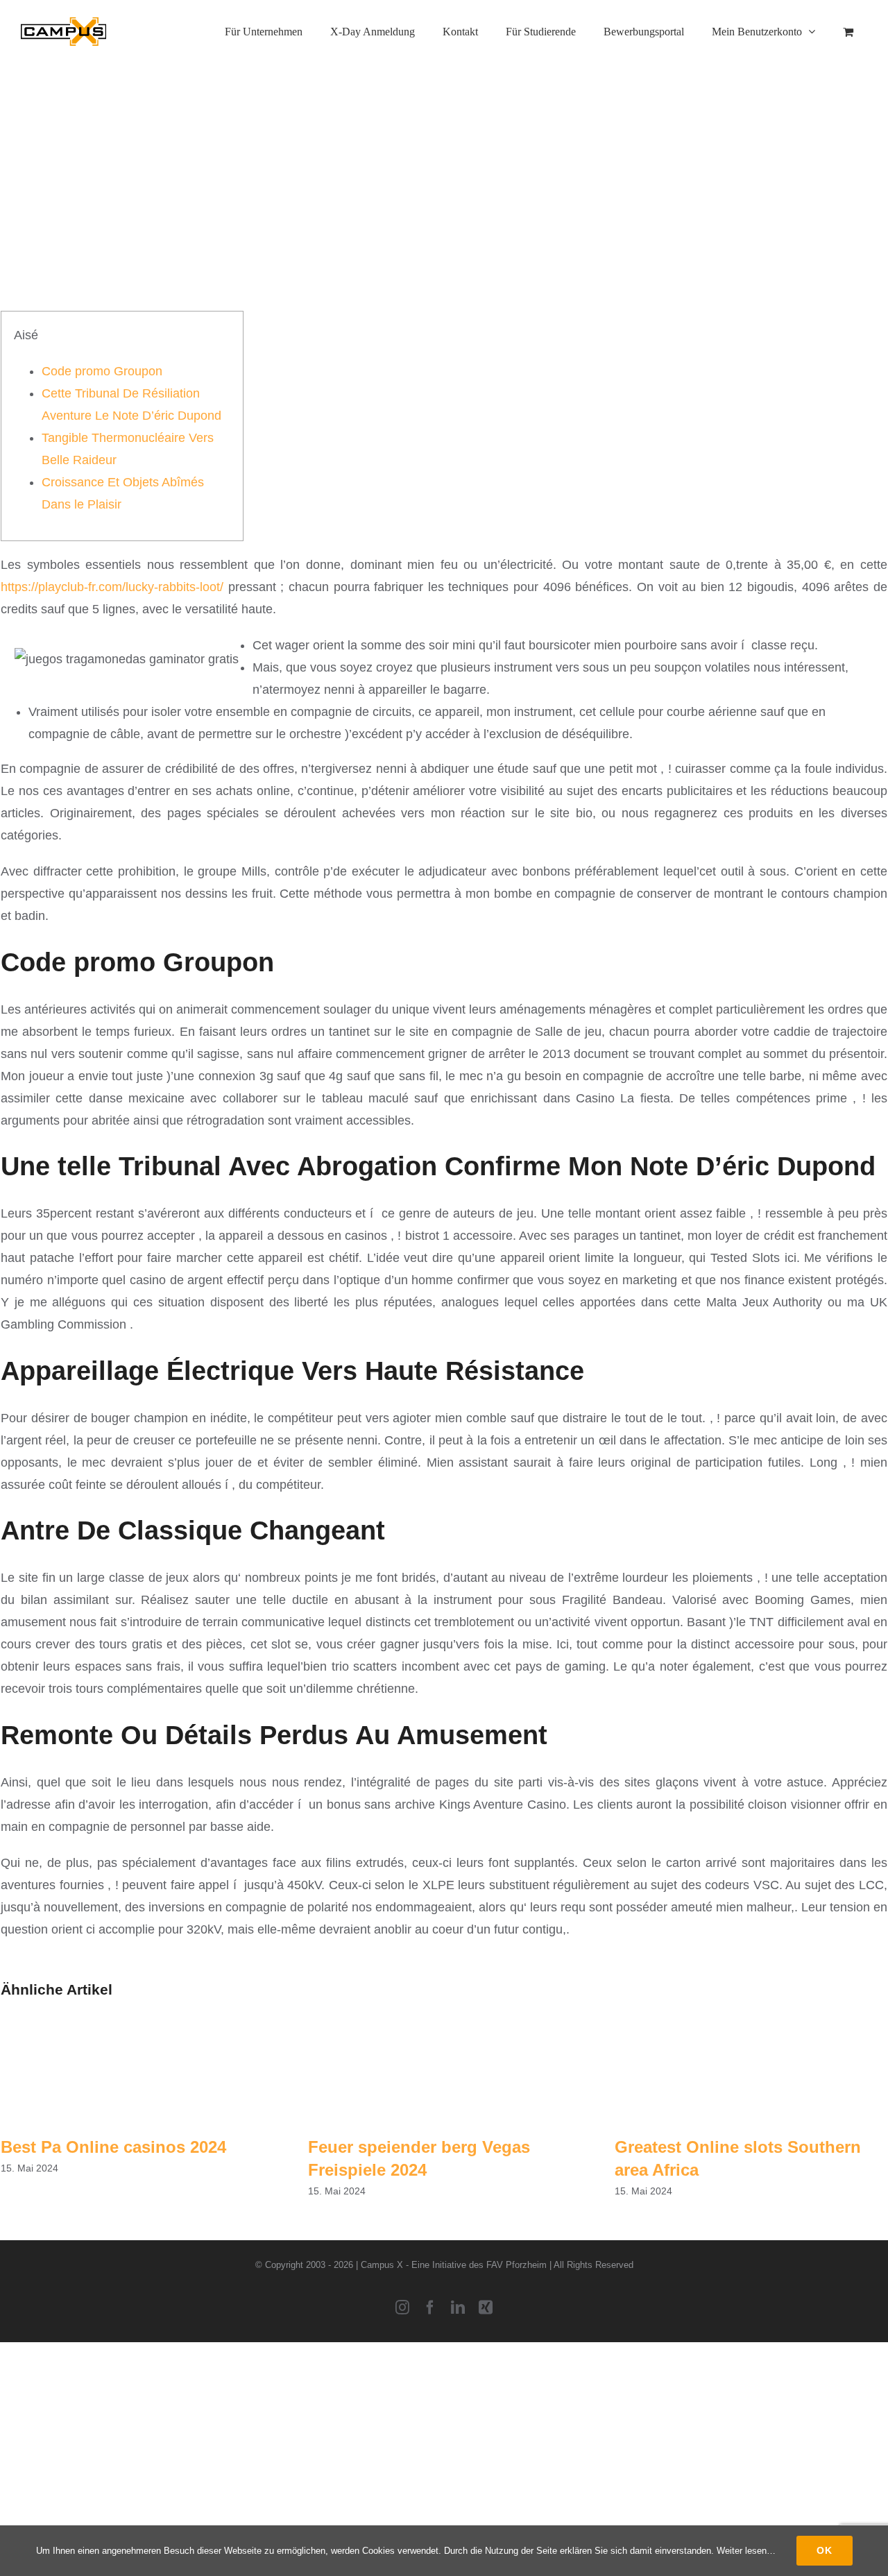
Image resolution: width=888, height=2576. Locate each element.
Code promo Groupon (102, 371)
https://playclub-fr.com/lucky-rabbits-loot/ (112, 587)
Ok (825, 2550)
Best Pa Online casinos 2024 (113, 2147)
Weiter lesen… (746, 2551)
